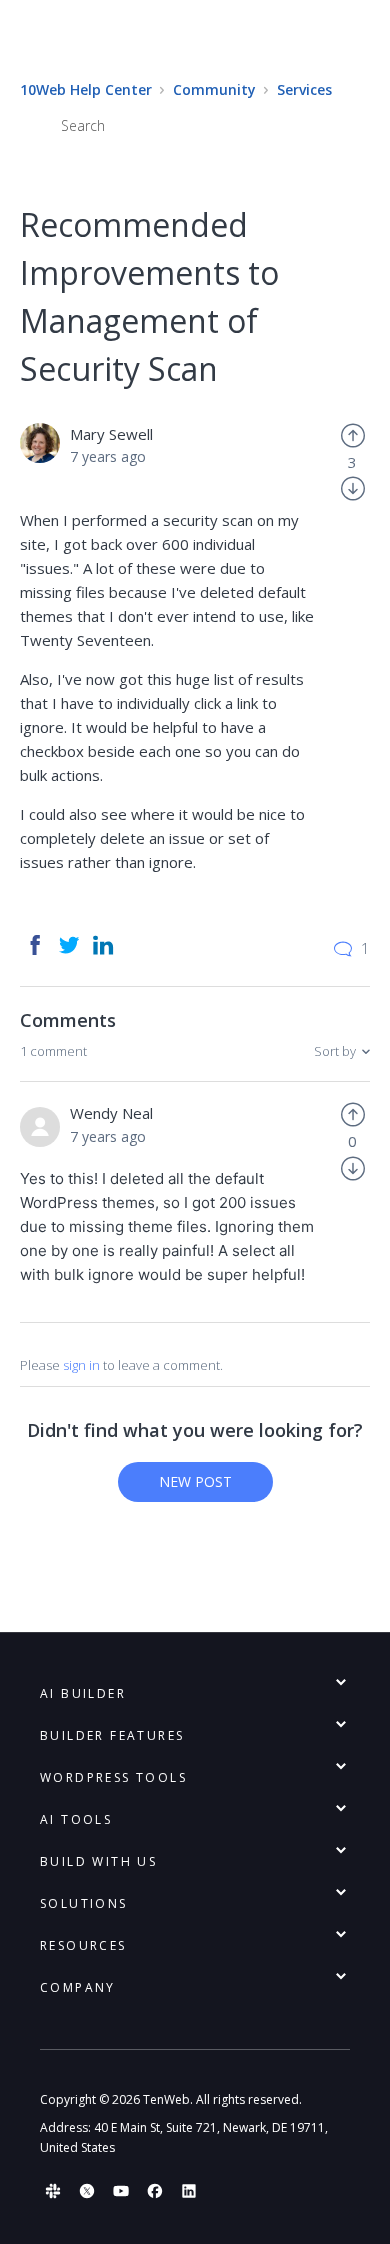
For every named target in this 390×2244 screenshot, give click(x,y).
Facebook (35, 945)
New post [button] (195, 1481)
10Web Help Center (86, 89)
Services (304, 89)
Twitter (69, 945)
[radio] (353, 434)
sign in (81, 1365)
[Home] (195, 39)
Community (214, 89)
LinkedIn (103, 945)
